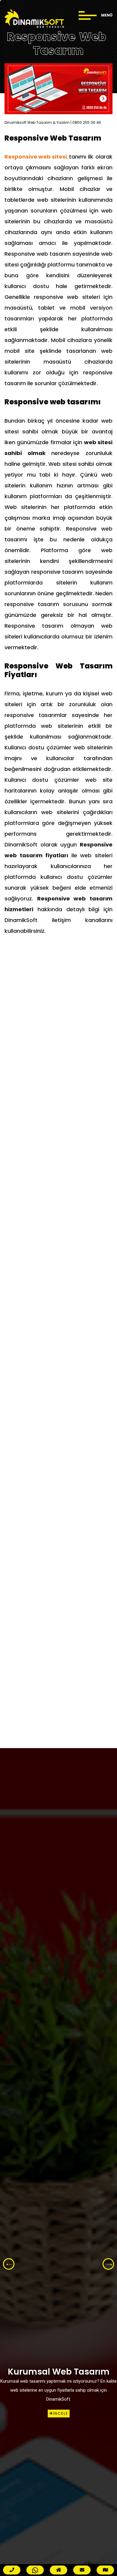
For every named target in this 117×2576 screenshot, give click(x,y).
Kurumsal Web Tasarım (59, 2372)
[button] (108, 2264)
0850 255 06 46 (87, 123)
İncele (61, 2413)
